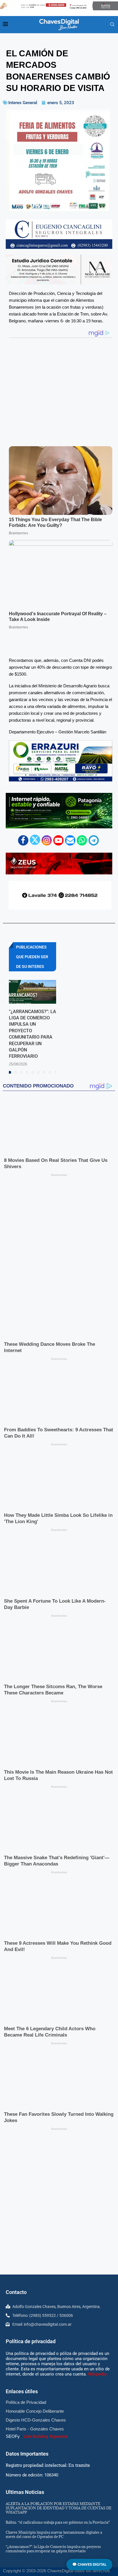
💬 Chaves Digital (89, 2564)
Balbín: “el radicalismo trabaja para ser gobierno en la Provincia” (58, 2361)
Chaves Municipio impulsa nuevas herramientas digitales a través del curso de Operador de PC (54, 2373)
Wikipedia (97, 2212)
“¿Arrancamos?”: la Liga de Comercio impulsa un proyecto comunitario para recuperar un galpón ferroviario (53, 2387)
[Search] (112, 25)
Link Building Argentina (46, 2275)
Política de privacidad (31, 2180)
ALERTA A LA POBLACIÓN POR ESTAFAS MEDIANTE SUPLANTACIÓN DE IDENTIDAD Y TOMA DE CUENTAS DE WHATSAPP (59, 2346)
